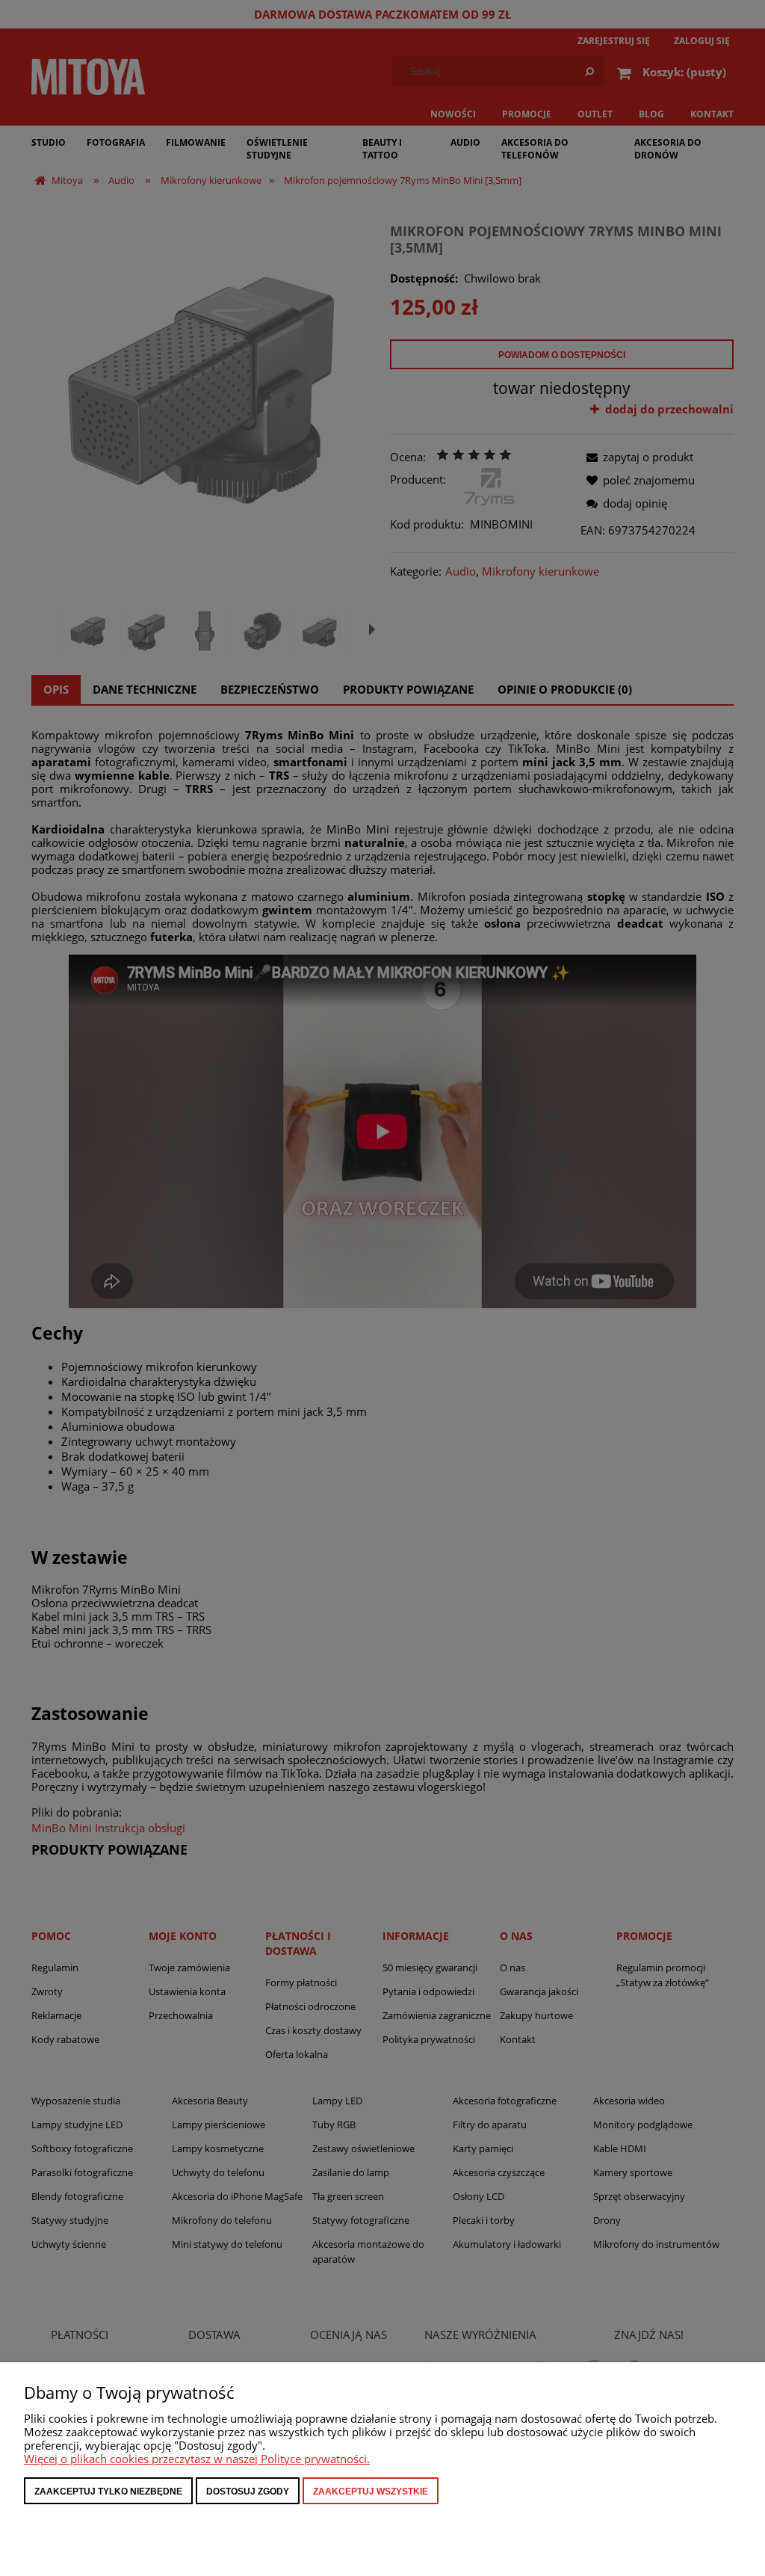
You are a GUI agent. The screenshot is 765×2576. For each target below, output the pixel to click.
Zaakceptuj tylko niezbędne (108, 2492)
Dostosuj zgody (248, 2492)
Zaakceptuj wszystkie (371, 2492)
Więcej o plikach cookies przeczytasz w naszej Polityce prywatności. (197, 2459)
